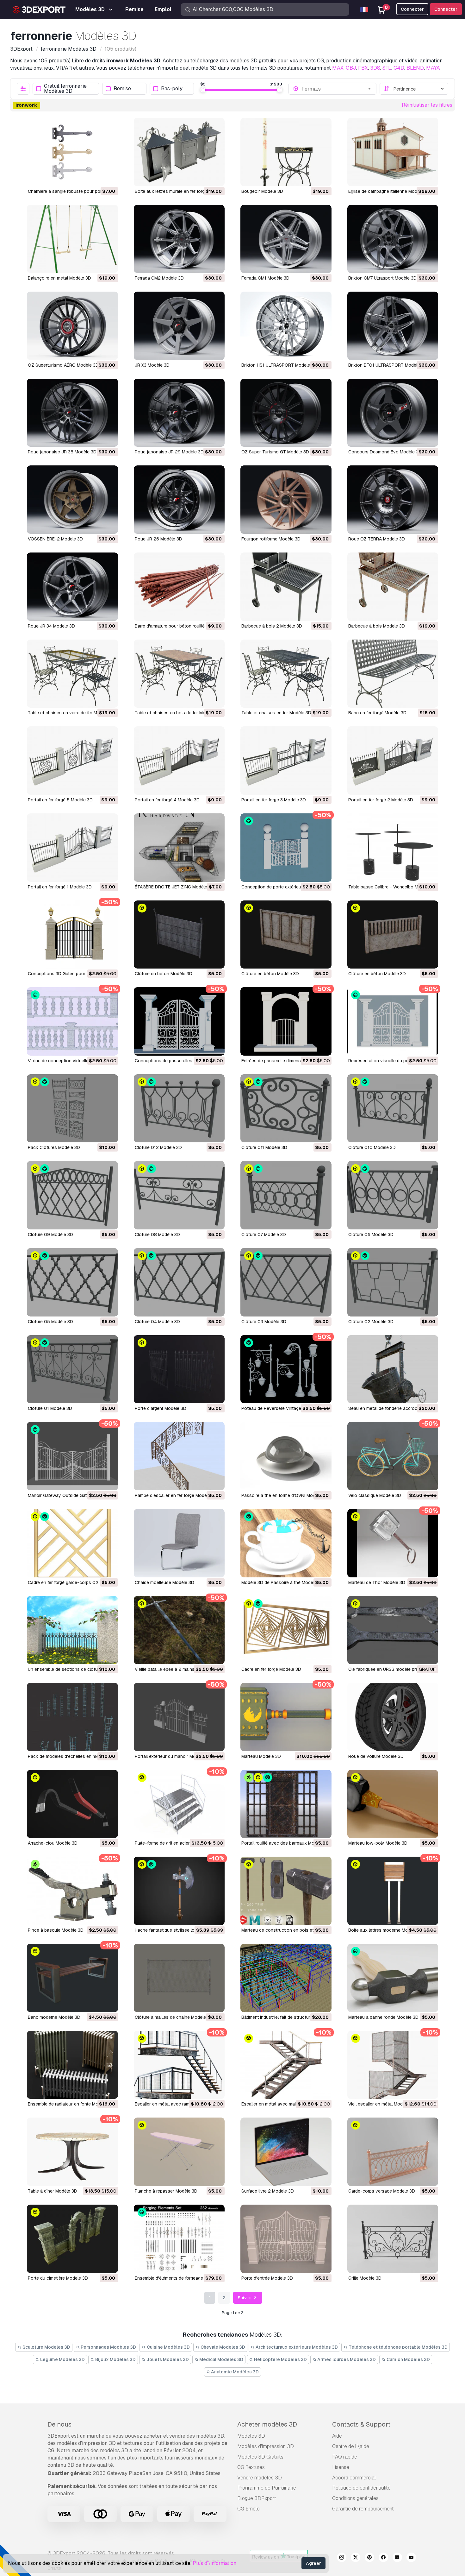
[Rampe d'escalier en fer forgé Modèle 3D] (179, 1456)
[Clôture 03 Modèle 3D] (286, 1282)
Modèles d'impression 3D (266, 2446)
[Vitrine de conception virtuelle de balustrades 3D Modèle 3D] (72, 1021)
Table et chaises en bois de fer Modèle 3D (178, 713)
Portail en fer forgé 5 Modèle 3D (60, 800)
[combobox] (337, 89)
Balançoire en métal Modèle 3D (59, 278)
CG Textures (251, 2467)
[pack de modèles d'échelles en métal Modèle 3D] (72, 1717)
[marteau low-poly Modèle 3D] (393, 1804)
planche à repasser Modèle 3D (166, 2191)
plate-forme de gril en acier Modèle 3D (174, 1843)
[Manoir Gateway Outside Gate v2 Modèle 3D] (72, 1456)
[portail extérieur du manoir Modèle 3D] (179, 1717)
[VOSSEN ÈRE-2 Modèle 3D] (72, 500)
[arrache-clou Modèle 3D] (72, 1804)
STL (387, 68)
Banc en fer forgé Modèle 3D (377, 713)
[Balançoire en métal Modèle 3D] (72, 239)
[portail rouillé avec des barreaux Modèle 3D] (286, 1804)
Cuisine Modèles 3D (168, 2347)
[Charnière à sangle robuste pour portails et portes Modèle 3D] (72, 152)
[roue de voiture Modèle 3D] (393, 1717)
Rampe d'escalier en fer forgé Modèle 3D (176, 1495)
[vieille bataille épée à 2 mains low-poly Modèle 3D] (179, 1630)
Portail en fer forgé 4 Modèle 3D (167, 800)
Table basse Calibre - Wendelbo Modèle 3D (392, 887)
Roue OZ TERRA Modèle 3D (377, 539)
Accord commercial (354, 2478)
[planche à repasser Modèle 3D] (179, 2152)
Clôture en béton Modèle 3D (164, 974)
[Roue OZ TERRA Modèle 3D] (393, 500)
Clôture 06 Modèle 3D (371, 1234)
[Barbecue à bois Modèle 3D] (393, 587)
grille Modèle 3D (365, 2278)
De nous (59, 2424)
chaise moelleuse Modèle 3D (164, 1582)
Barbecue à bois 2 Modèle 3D (272, 626)
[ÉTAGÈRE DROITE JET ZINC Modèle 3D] (179, 848)
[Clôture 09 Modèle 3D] (72, 1195)
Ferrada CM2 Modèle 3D (159, 278)
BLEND (415, 68)
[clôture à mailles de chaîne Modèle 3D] (179, 1978)
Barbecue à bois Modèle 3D (377, 626)
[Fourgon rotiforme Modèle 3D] (286, 500)
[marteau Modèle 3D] (286, 1717)
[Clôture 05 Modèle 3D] (72, 1282)
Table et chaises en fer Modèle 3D (276, 713)
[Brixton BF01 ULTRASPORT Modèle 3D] (393, 326)
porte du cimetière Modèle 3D (58, 2278)
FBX (363, 68)
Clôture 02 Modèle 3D (371, 1322)
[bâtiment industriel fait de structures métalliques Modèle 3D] (286, 1978)
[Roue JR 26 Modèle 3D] (179, 500)
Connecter (446, 9)
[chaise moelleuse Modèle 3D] (179, 1543)
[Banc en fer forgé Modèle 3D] (393, 674)
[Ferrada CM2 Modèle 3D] (179, 239)
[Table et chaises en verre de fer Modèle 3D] (72, 674)
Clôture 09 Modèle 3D (50, 1234)
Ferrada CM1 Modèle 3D (265, 278)
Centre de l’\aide (351, 2446)
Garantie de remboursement (363, 2509)
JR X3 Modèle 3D (152, 365)
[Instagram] (342, 2558)
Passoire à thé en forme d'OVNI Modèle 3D (285, 1495)
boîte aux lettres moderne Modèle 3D (386, 1930)
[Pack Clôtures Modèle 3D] (72, 1108)
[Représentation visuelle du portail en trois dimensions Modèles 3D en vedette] (393, 1021)
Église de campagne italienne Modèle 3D (389, 191)
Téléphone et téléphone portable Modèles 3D (398, 2347)
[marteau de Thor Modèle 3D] (393, 1543)
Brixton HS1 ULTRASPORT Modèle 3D (279, 365)
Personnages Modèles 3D (108, 2347)
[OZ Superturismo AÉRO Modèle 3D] (72, 326)
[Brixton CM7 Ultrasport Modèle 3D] (393, 239)
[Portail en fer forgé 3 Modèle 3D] (286, 761)
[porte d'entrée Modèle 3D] (286, 2239)
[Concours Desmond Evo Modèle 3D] (393, 413)
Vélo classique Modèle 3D (375, 1495)
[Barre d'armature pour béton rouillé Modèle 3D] (179, 587)
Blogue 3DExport (257, 2498)
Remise (122, 89)
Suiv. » (245, 2298)
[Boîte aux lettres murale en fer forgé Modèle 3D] (179, 152)
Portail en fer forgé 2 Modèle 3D (381, 800)
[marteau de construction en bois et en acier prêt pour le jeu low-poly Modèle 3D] (286, 1891)
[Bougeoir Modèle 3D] (286, 152)
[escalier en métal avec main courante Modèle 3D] (286, 2065)
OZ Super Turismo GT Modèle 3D (275, 452)
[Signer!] (109, 177)
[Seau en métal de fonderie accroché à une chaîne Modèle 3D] (393, 1369)
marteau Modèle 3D (261, 1756)
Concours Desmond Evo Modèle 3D (385, 452)
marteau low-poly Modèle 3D (378, 1843)
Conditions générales (355, 2498)
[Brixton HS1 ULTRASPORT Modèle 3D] (286, 326)
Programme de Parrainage (267, 2488)
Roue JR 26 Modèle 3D (158, 539)
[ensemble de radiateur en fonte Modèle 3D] (72, 2065)
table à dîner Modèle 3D (53, 2191)
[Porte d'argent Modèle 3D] (179, 1369)
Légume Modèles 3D (62, 2359)
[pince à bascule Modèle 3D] (72, 1891)
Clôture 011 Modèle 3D (264, 1147)
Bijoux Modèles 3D (115, 2359)
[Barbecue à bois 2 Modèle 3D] (286, 587)
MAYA (433, 68)
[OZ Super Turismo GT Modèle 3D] (286, 413)
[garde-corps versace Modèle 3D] (393, 2152)
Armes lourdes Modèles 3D (346, 2359)
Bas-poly (172, 89)
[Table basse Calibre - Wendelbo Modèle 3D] (393, 848)
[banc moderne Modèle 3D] (72, 1978)
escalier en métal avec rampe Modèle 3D (176, 2104)
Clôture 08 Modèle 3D (157, 1234)
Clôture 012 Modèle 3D (158, 1147)
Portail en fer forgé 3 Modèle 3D (274, 800)
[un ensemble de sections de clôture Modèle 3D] (72, 1630)
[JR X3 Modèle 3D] (179, 326)
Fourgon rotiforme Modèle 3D (271, 539)
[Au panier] (96, 177)
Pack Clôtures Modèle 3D (54, 1147)
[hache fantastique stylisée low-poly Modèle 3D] (179, 1891)
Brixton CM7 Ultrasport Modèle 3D (382, 278)
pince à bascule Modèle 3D (56, 1930)
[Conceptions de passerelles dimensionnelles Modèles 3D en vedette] (179, 1021)
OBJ (351, 68)
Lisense (341, 2467)
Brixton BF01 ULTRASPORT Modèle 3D (387, 365)
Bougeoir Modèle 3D (262, 191)
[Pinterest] (369, 2558)
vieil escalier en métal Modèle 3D (382, 2104)
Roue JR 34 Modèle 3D (51, 626)
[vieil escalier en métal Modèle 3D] (393, 2065)
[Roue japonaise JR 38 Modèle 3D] (72, 413)
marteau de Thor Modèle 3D (377, 1582)
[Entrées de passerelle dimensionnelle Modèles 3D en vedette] (286, 1021)
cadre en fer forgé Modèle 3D (271, 1669)
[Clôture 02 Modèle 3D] (393, 1282)
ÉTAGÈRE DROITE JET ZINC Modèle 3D (174, 887)
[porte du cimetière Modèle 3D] (72, 2239)
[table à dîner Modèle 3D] (72, 2152)
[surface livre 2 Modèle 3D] (286, 2152)
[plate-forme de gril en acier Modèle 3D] (179, 1804)
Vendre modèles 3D (260, 2478)
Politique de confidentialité (361, 2488)
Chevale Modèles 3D (222, 2347)
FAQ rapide (345, 2457)
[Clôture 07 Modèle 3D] (286, 1195)
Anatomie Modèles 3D (234, 2372)
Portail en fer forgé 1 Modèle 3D (60, 887)
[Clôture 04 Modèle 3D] (179, 1282)
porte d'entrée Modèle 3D (267, 2278)
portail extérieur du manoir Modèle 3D (173, 1756)
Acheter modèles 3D (267, 2424)
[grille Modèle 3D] (393, 2239)
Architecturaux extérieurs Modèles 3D (296, 2347)
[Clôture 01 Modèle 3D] (72, 1369)
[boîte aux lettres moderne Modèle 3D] (393, 1891)
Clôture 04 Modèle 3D (157, 1322)
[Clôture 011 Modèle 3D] (286, 1108)
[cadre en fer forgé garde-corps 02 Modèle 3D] (72, 1543)
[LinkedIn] (397, 2558)
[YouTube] (411, 2558)
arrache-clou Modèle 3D (53, 1843)
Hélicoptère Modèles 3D (280, 2359)
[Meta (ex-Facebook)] (383, 2558)
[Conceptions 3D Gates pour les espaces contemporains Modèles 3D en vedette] (72, 935)
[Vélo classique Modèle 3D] (393, 1456)
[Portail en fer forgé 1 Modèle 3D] (72, 848)
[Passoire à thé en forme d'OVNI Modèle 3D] (286, 1456)
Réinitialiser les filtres (427, 105)
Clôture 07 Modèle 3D (264, 1234)
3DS (375, 68)
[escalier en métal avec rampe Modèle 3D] (179, 2065)
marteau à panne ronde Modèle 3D (383, 2017)
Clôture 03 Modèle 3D (264, 1322)
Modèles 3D (251, 2436)
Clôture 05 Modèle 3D (50, 1322)
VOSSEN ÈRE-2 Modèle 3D (55, 539)
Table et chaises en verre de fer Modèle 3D (72, 713)
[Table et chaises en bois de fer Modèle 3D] (179, 674)
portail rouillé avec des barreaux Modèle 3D (286, 1843)
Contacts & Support (361, 2424)
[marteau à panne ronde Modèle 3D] (393, 1978)
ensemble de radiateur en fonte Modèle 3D (71, 2104)
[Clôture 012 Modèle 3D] (179, 1108)
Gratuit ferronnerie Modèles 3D (65, 89)
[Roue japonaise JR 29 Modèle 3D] (179, 413)
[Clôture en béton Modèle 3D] (179, 935)
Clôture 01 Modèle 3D (50, 1408)
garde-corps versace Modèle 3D (382, 2191)
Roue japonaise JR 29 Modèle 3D (169, 452)
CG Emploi (249, 2509)
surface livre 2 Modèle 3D (268, 2191)
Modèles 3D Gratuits (260, 2457)
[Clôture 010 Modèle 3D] (393, 1108)
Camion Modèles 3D (408, 2359)
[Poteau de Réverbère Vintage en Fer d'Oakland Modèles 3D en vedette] (286, 1369)
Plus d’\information (214, 2563)
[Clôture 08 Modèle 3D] (179, 1195)
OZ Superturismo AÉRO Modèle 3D (63, 365)
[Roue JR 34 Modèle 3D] (72, 587)
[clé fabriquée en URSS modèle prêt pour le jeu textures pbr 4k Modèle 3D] (393, 1630)
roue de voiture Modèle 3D (376, 1756)
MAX (338, 68)
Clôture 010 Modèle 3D (372, 1147)
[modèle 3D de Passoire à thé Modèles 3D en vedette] (286, 1543)
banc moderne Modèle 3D (54, 2017)
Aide (337, 2436)
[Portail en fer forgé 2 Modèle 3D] (393, 761)
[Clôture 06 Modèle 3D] (393, 1195)
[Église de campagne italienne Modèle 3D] (393, 152)
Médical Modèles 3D (221, 2359)
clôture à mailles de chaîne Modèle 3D (174, 2017)
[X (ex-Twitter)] (356, 2558)
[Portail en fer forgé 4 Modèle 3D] (179, 761)
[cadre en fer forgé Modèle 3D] (286, 1630)
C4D (399, 68)
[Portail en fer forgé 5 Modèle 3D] (72, 761)
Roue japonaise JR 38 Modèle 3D (62, 452)
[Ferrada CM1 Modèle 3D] (286, 239)
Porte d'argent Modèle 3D (161, 1408)
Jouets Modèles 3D (167, 2359)
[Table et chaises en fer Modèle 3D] (286, 674)
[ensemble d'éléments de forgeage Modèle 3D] (179, 2239)
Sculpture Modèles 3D (46, 2347)
